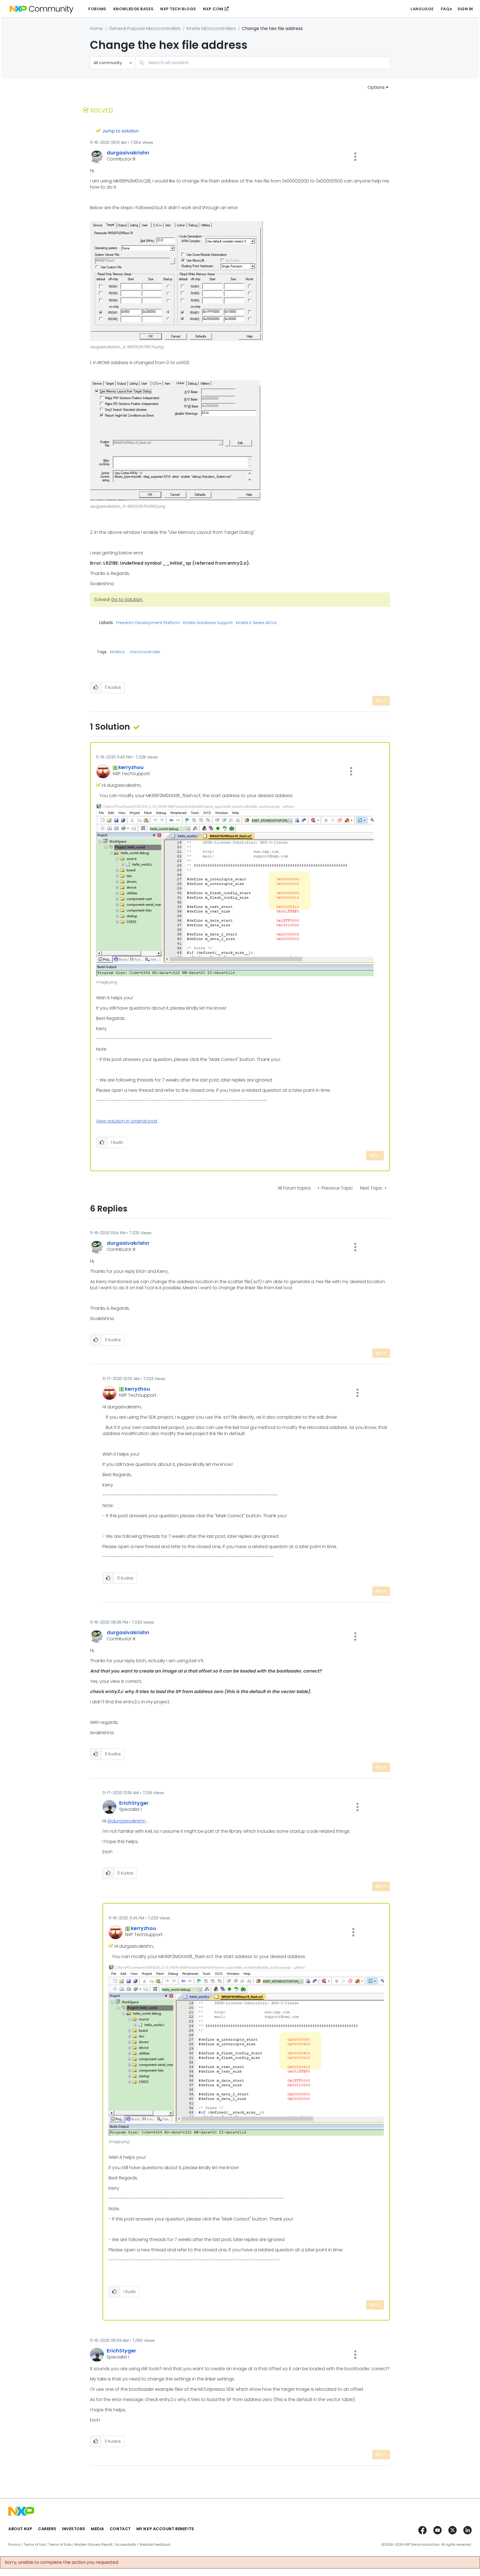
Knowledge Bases (133, 9)
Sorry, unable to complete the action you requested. (62, 2562)
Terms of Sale (60, 2545)
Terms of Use (34, 2545)
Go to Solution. (127, 599)
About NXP (20, 2529)
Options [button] (376, 87)
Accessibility (126, 2545)
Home (96, 28)
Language (422, 9)
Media (97, 2529)
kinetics (117, 652)
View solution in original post (127, 1121)
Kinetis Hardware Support (208, 623)
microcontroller (145, 652)
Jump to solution (120, 131)
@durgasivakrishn (126, 1821)
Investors (74, 2529)
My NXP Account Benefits (165, 2529)
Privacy (14, 2545)
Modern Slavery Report (93, 2545)
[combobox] (263, 63)
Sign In (465, 9)
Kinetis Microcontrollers (211, 28)
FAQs (446, 9)
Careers (47, 2529)
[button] (355, 157)
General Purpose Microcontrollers (145, 28)
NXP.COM (213, 9)
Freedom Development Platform (148, 623)
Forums (97, 9)
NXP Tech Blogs (178, 9)
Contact (120, 2529)
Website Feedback (155, 2545)
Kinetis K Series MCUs (256, 623)
